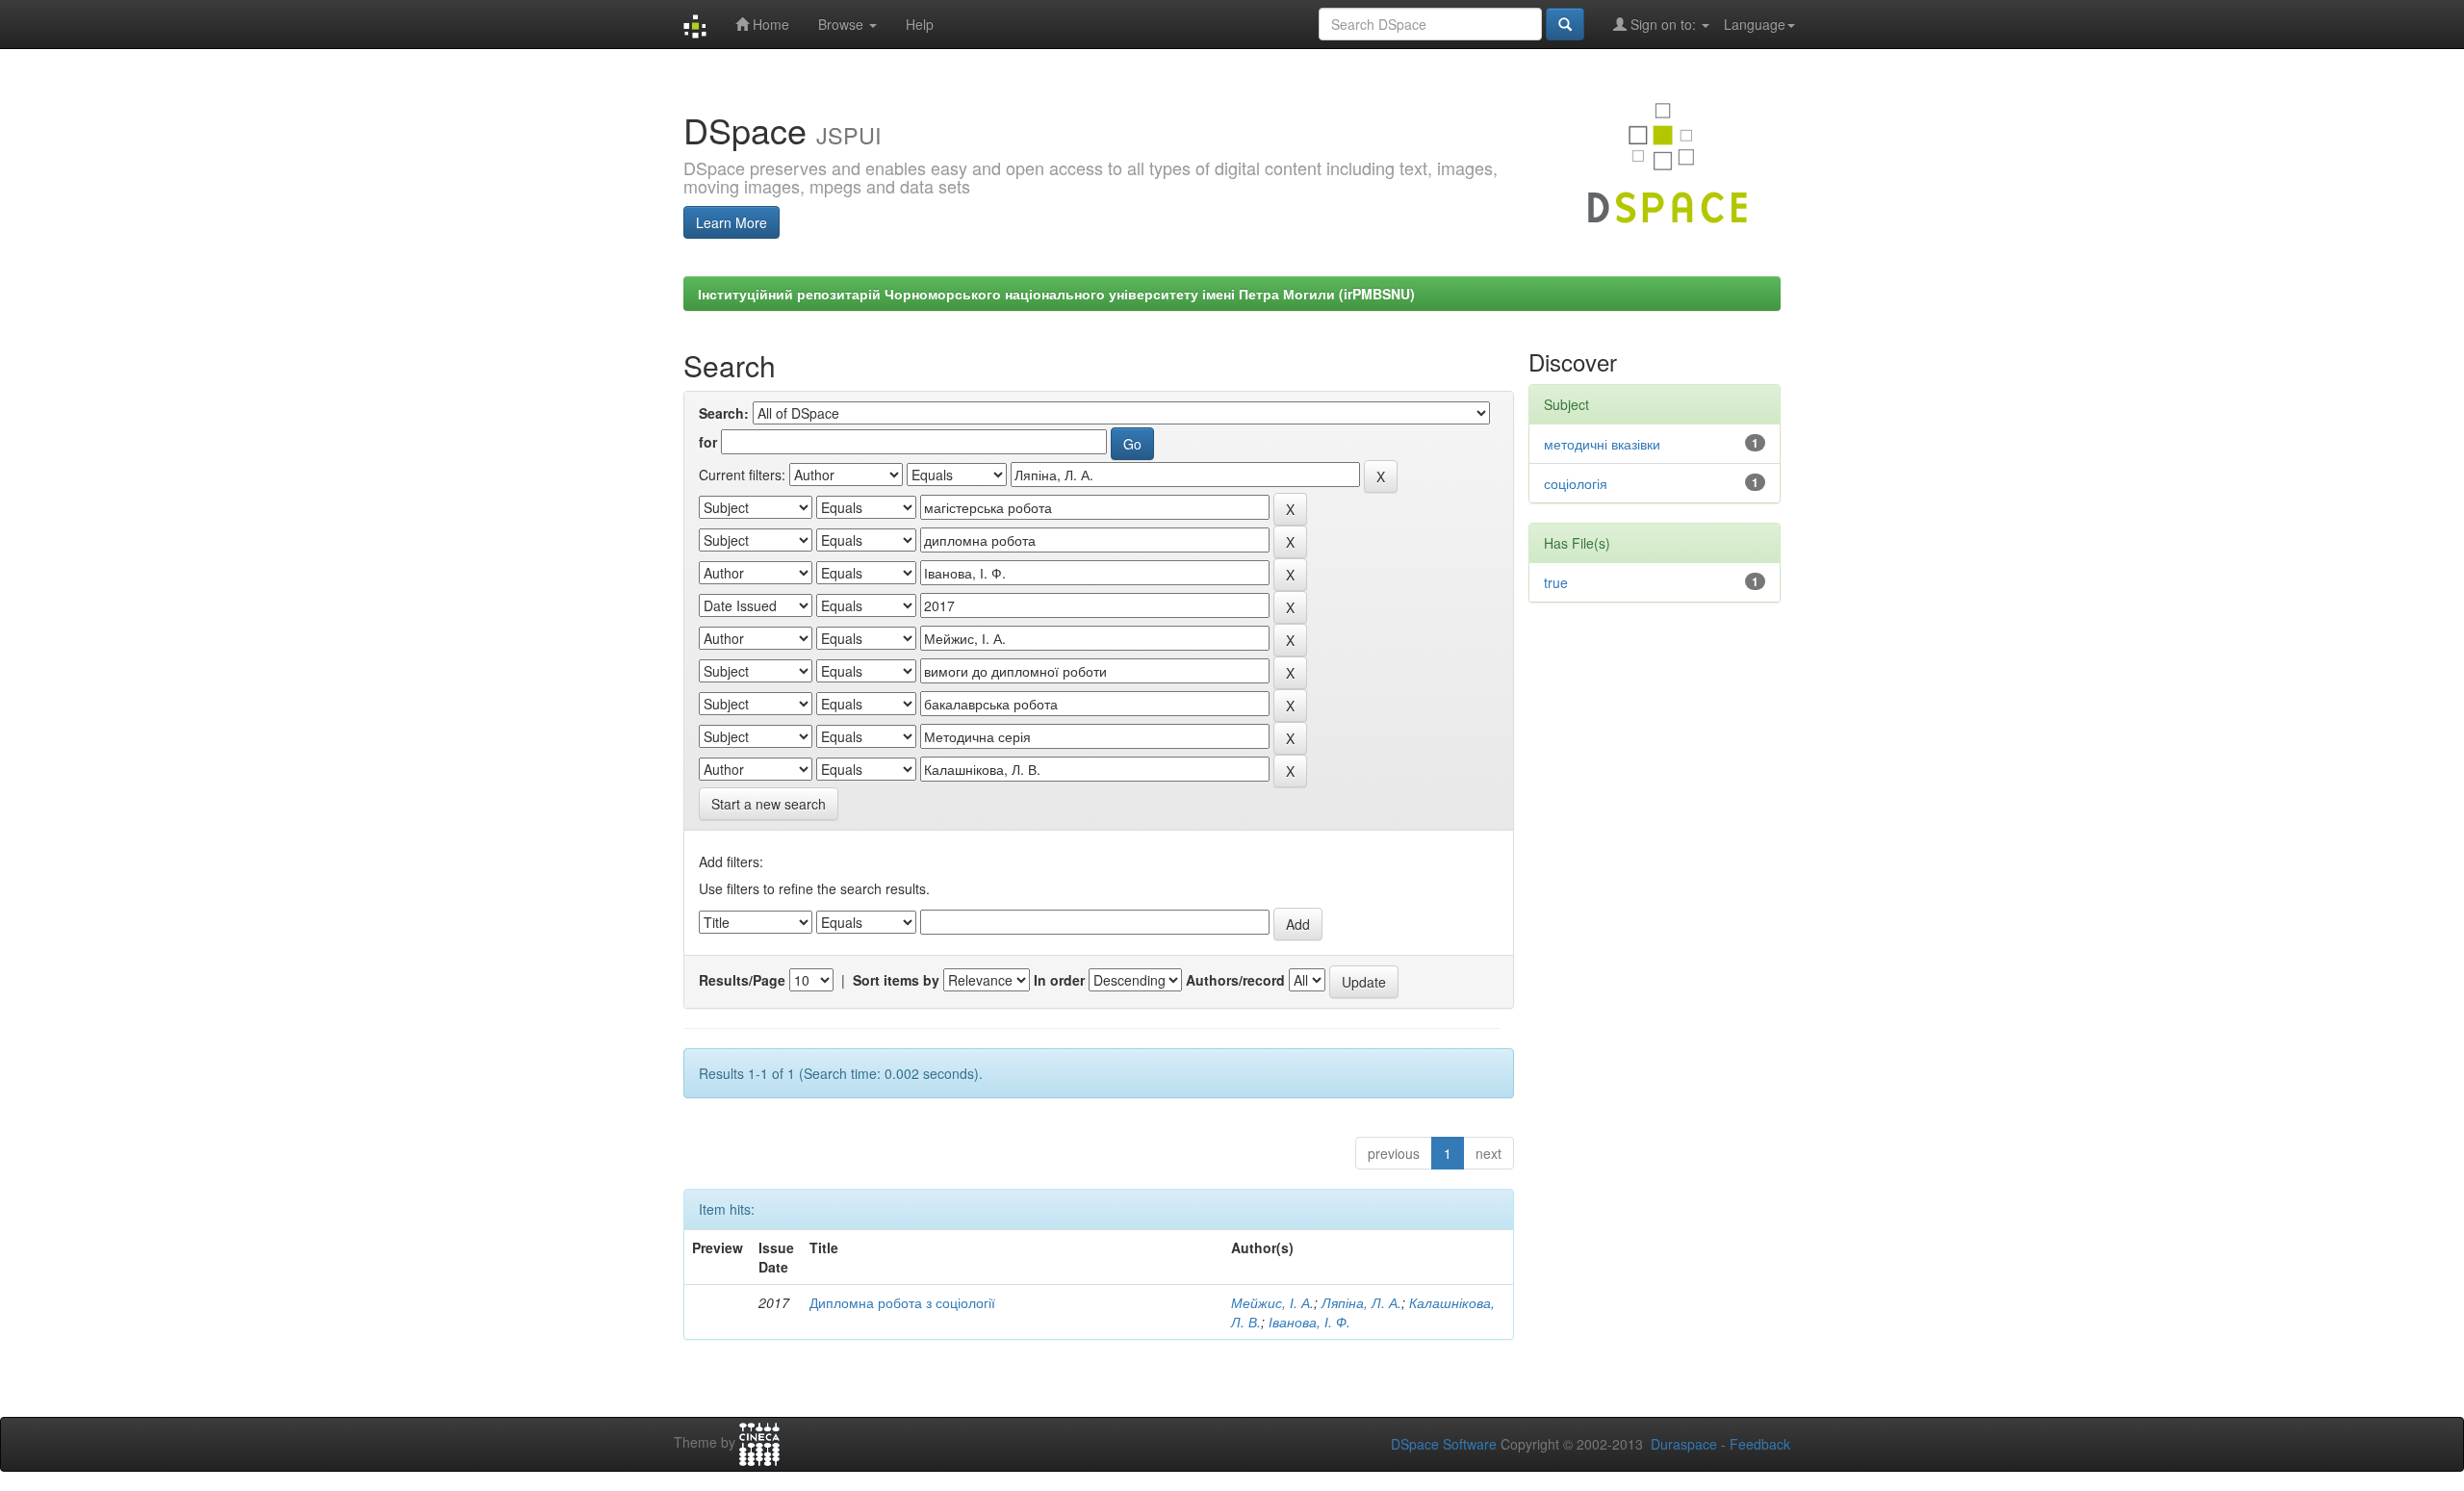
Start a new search (769, 804)
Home (769, 24)
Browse (843, 24)
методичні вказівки (1602, 444)
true (1556, 582)
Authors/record (1235, 980)
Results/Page (742, 980)
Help (920, 24)
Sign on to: (1663, 24)
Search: (724, 413)
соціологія (1576, 483)
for (708, 442)
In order (1059, 980)
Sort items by (896, 980)
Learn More (731, 222)
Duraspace (1684, 1444)
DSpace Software (1444, 1444)
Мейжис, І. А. (1272, 1302)
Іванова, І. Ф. (1309, 1322)
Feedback (1760, 1444)
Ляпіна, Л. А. (1361, 1302)
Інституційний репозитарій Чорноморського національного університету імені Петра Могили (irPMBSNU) (1056, 294)
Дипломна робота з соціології (902, 1302)
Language (1755, 24)
